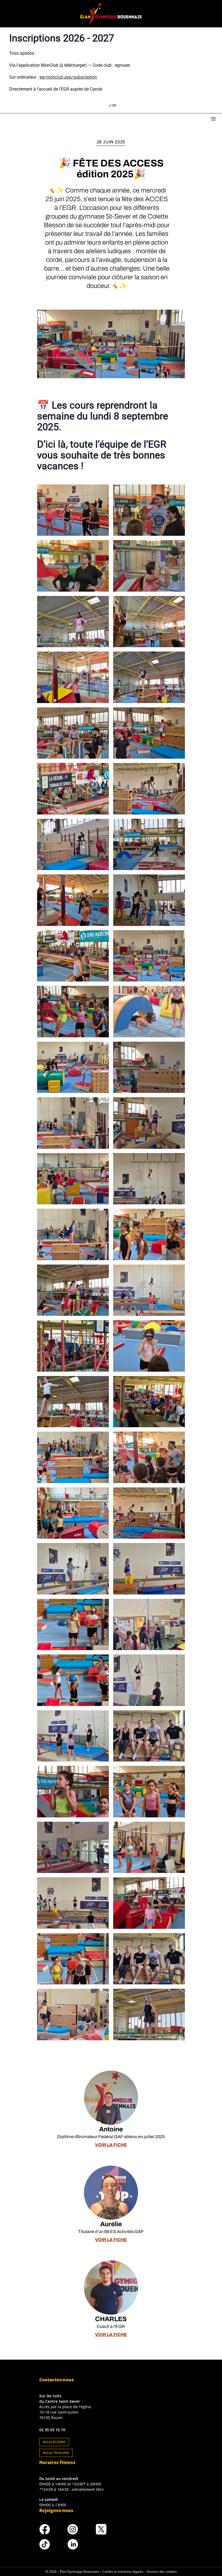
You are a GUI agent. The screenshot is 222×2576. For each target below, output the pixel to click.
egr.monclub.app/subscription (68, 77)
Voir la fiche (111, 2145)
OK (114, 105)
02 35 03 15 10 (52, 2430)
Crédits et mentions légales (123, 2572)
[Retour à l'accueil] (111, 14)
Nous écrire (54, 2442)
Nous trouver (56, 2453)
